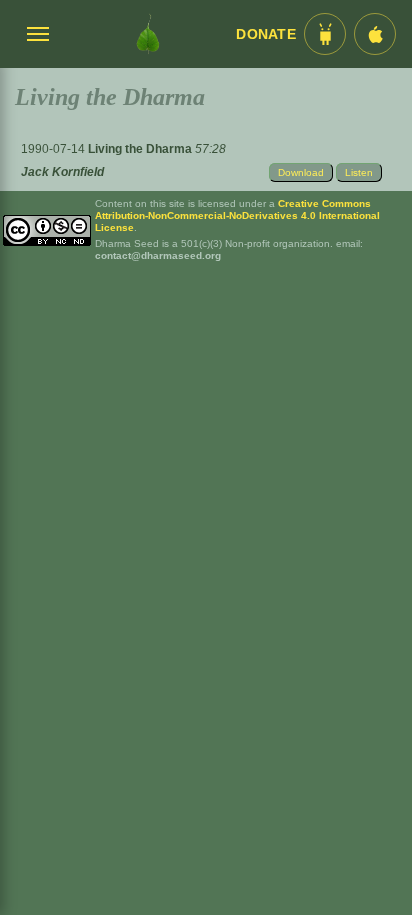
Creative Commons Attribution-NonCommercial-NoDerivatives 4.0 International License (237, 215)
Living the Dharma (141, 149)
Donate (266, 34)
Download (301, 172)
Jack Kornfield (62, 172)
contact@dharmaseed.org (158, 255)
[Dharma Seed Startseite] (148, 34)
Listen (359, 172)
